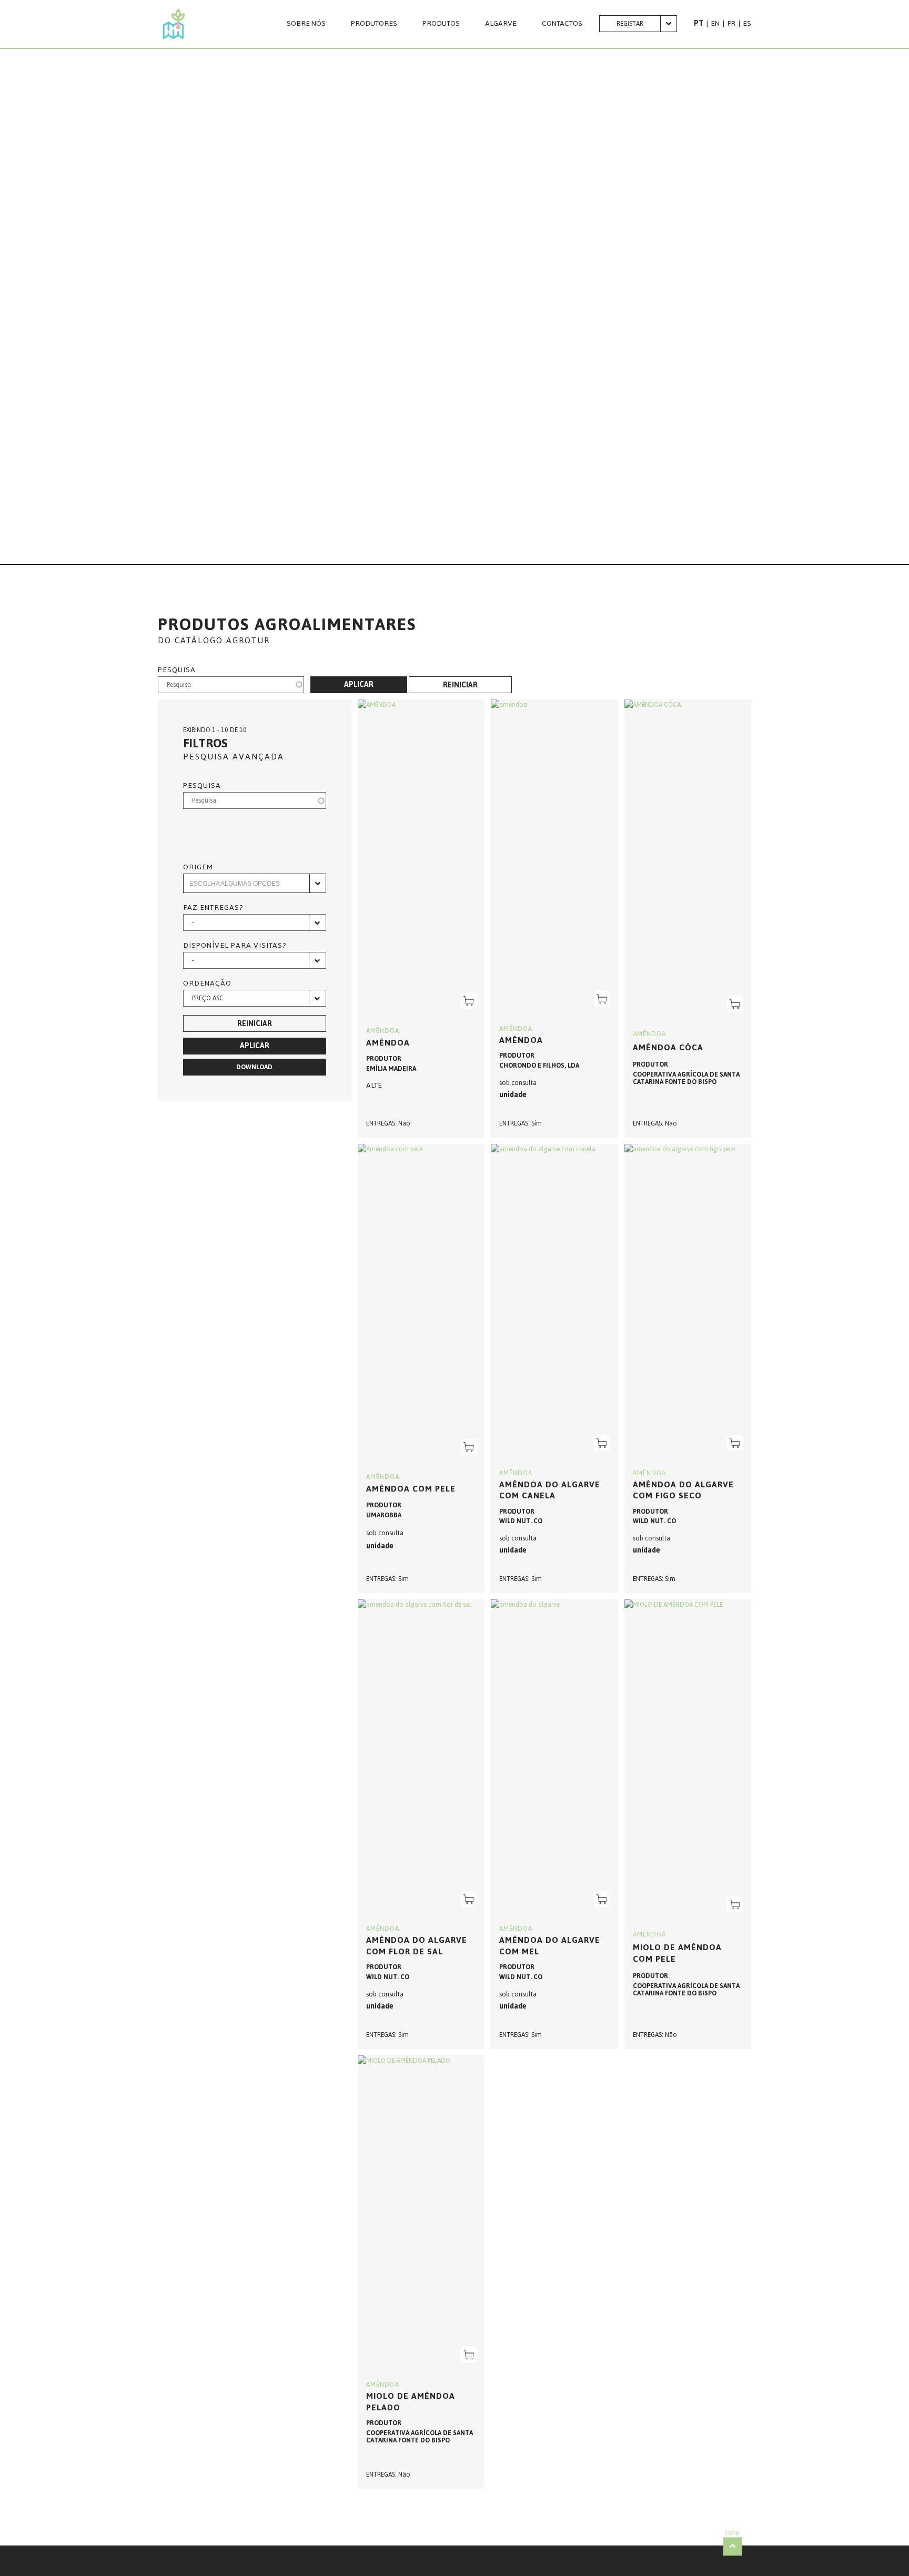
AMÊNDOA (383, 1031)
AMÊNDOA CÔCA (668, 1047)
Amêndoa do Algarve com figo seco (683, 1490)
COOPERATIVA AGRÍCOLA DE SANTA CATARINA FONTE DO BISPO (686, 1078)
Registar (630, 24)
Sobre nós (306, 24)
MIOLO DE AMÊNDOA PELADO (411, 2402)
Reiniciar (460, 685)
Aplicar (359, 684)
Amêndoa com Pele (411, 1489)
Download (254, 1067)
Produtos (441, 24)
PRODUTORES (374, 24)
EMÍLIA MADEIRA (391, 1069)
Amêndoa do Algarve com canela (550, 1490)
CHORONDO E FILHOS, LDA (539, 1066)
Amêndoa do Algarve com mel (550, 1946)
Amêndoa (521, 1040)
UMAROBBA (384, 1515)
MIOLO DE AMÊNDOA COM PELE (677, 1953)
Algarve (501, 24)
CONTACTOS (562, 24)
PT (699, 23)
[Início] (174, 24)
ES (747, 23)
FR (731, 23)
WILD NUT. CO (521, 1521)
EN (715, 23)
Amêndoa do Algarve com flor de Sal (417, 1946)
